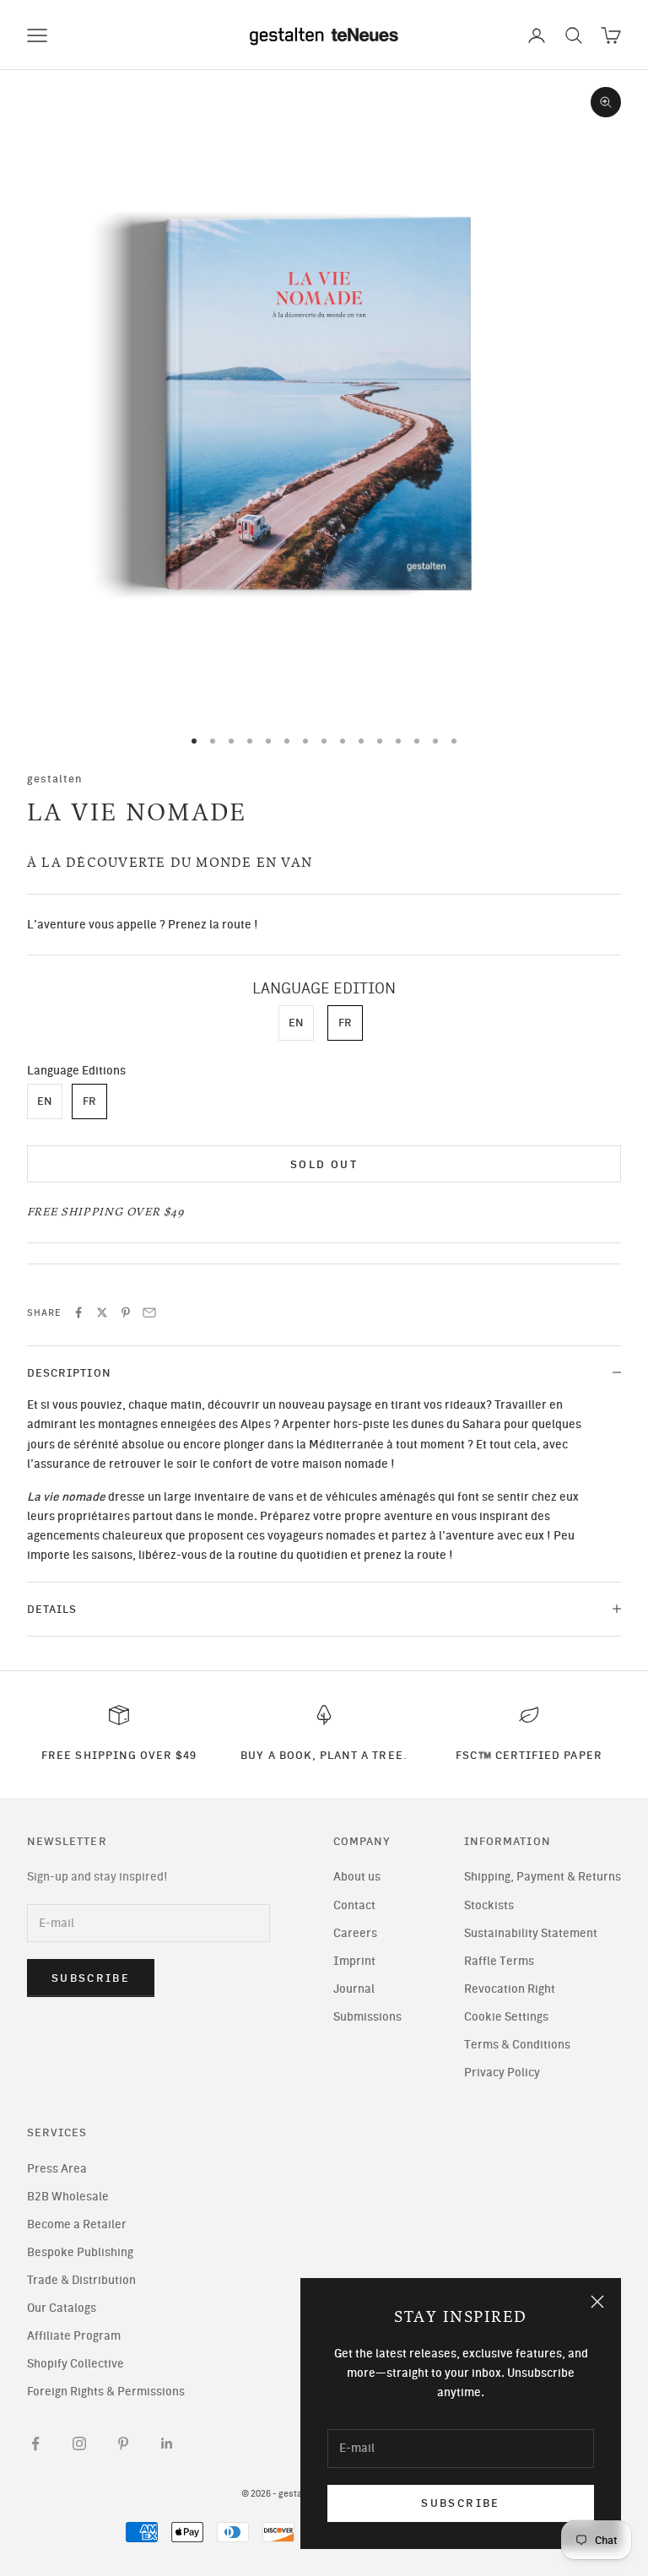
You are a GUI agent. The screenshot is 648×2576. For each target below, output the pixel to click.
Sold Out (324, 1164)
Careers (355, 1933)
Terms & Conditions (517, 2045)
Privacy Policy (502, 2073)
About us (357, 1877)
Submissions (367, 2017)
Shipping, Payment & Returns (543, 1877)
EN (296, 1023)
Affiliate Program (74, 2336)
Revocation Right (510, 1989)
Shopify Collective (76, 2364)
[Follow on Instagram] (79, 2443)
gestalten (55, 778)
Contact (354, 1905)
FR (345, 1023)
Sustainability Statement (531, 1933)
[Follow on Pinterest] (123, 2443)
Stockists (489, 1905)
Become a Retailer (77, 2224)
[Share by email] (149, 1312)
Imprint (354, 1961)
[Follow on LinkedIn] (167, 2443)
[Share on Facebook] (78, 1312)
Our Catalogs (62, 2308)
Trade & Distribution (81, 2280)
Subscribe (460, 2503)
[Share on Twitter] (102, 1312)
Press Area (57, 2169)
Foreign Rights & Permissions (106, 2392)
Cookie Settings (506, 2017)
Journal (354, 1989)
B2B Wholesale (68, 2197)
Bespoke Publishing (80, 2252)
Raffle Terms (499, 1961)
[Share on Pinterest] (126, 1312)
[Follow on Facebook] (35, 2443)
